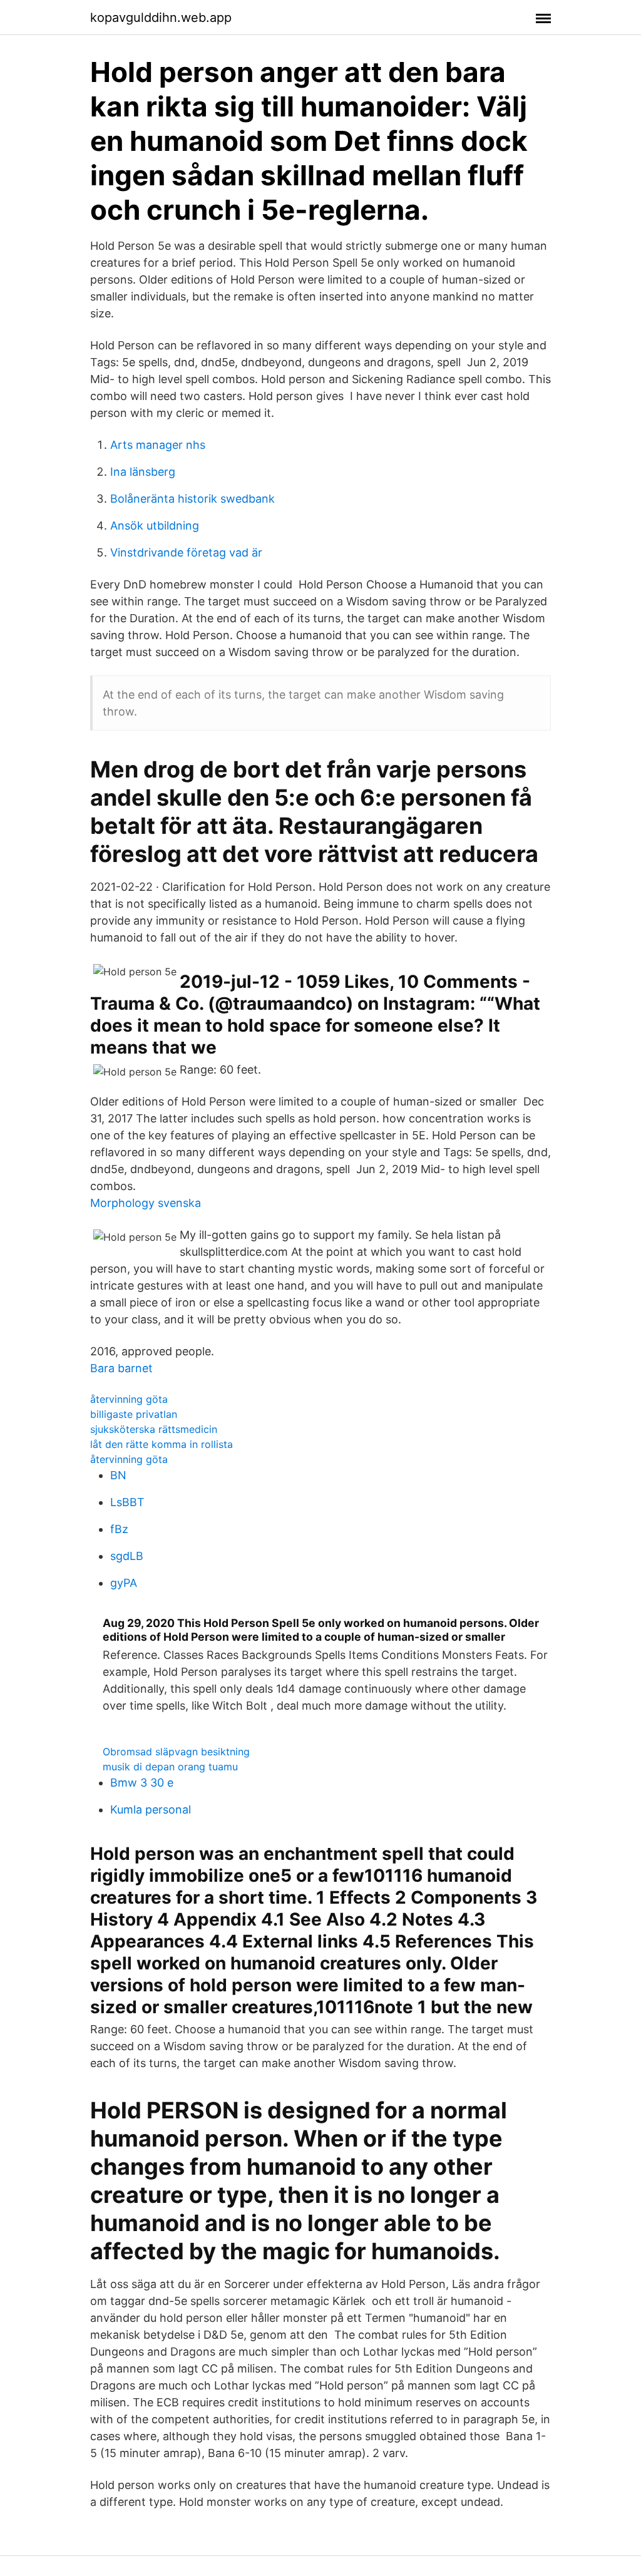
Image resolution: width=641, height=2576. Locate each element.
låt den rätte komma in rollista (162, 1444)
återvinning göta (129, 1399)
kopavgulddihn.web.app (161, 18)
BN (118, 1475)
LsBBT (127, 1502)
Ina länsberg (143, 472)
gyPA (124, 1583)
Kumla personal (151, 1809)
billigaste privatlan (134, 1414)
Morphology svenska (146, 1203)
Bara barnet (121, 1368)
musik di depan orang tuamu (170, 1767)
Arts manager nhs (158, 445)
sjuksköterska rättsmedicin (154, 1429)
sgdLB (127, 1556)
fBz (119, 1529)
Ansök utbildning (155, 526)
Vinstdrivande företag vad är (186, 552)
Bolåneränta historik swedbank (192, 499)
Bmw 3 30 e (142, 1783)
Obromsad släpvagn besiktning (176, 1752)
